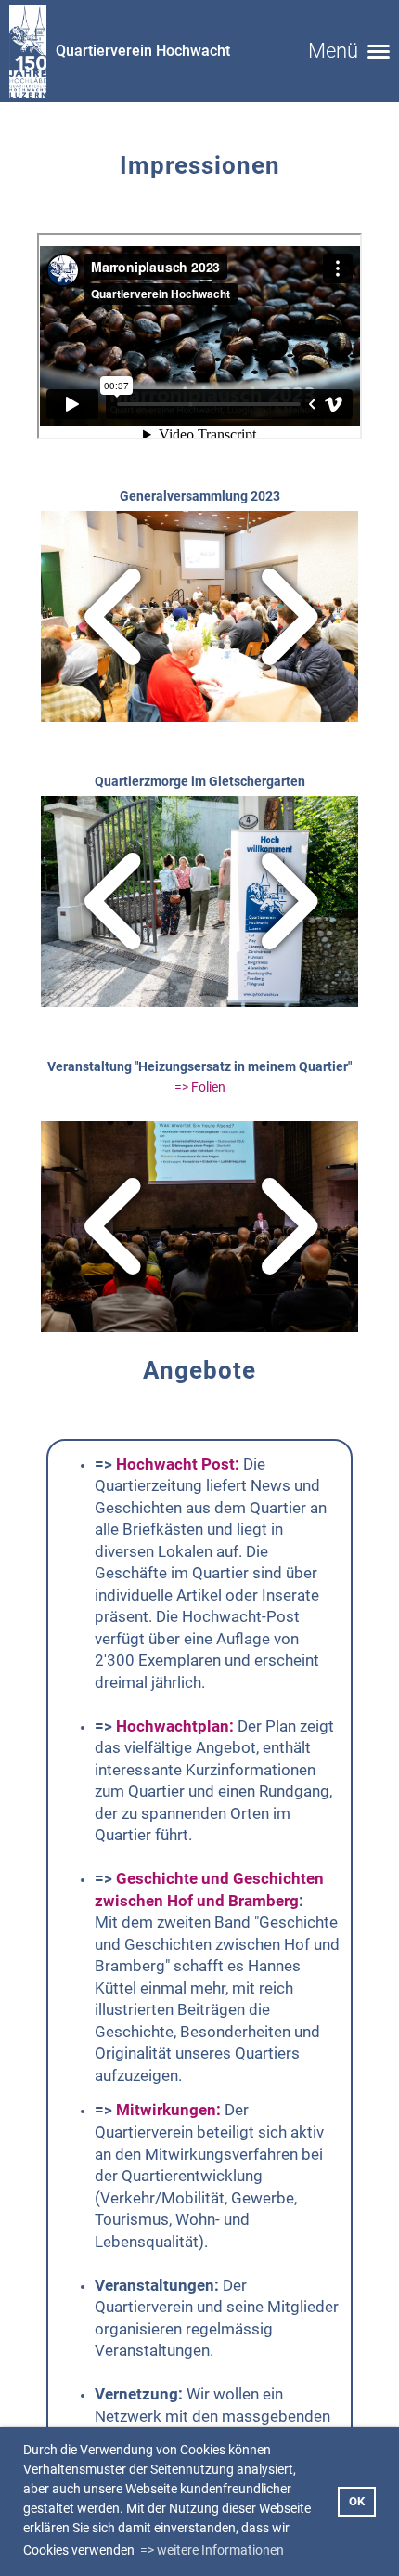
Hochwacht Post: (178, 1464)
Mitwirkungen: (168, 2110)
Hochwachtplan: (175, 1726)
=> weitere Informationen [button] (212, 2550)
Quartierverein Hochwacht (143, 51)
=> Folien (200, 1087)
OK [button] (357, 2501)
